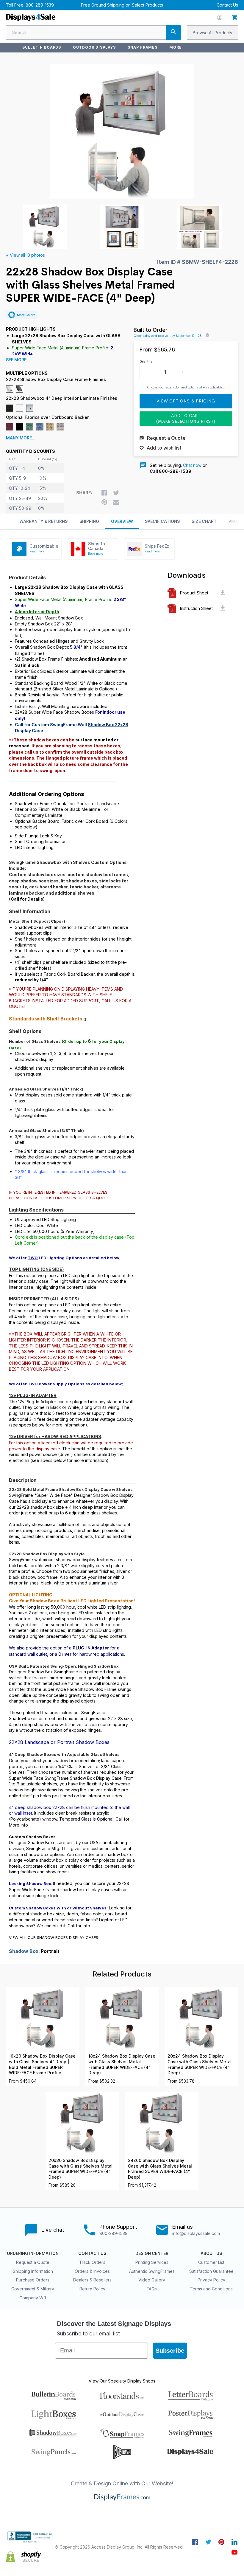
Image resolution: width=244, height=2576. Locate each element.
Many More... (21, 438)
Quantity (146, 361)
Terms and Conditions (211, 2289)
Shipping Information (33, 2271)
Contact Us (227, 5)
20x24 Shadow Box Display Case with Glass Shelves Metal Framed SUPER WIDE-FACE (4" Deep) (200, 2064)
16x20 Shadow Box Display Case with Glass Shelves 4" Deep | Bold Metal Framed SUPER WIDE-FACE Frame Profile (42, 2064)
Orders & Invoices (92, 2271)
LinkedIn (234, 2542)
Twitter (208, 2542)
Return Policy (92, 2289)
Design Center (152, 2253)
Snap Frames (143, 47)
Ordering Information (33, 2253)
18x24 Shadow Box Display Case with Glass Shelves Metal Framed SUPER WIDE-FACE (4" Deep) (122, 2064)
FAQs (152, 2289)
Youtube (234, 2552)
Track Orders (92, 2262)
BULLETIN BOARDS (42, 47)
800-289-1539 (40, 5)
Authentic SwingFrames (152, 2271)
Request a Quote (33, 2262)
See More (16, 360)
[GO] (173, 32)
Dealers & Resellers (92, 2280)
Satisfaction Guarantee (211, 2271)
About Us (211, 2253)
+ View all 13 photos (25, 255)
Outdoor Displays (94, 47)
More (176, 47)
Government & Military (33, 2289)
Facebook (195, 2542)
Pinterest (221, 2542)
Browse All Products (212, 33)
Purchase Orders (33, 2280)
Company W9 (33, 2298)
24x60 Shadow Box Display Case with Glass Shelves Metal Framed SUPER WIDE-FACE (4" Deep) (160, 2169)
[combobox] (93, 32)
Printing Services (152, 2262)
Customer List (211, 2262)
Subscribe (170, 2351)
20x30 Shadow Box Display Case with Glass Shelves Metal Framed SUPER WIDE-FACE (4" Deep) (80, 2169)
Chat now (192, 465)
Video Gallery (152, 2280)
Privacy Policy (211, 2280)
